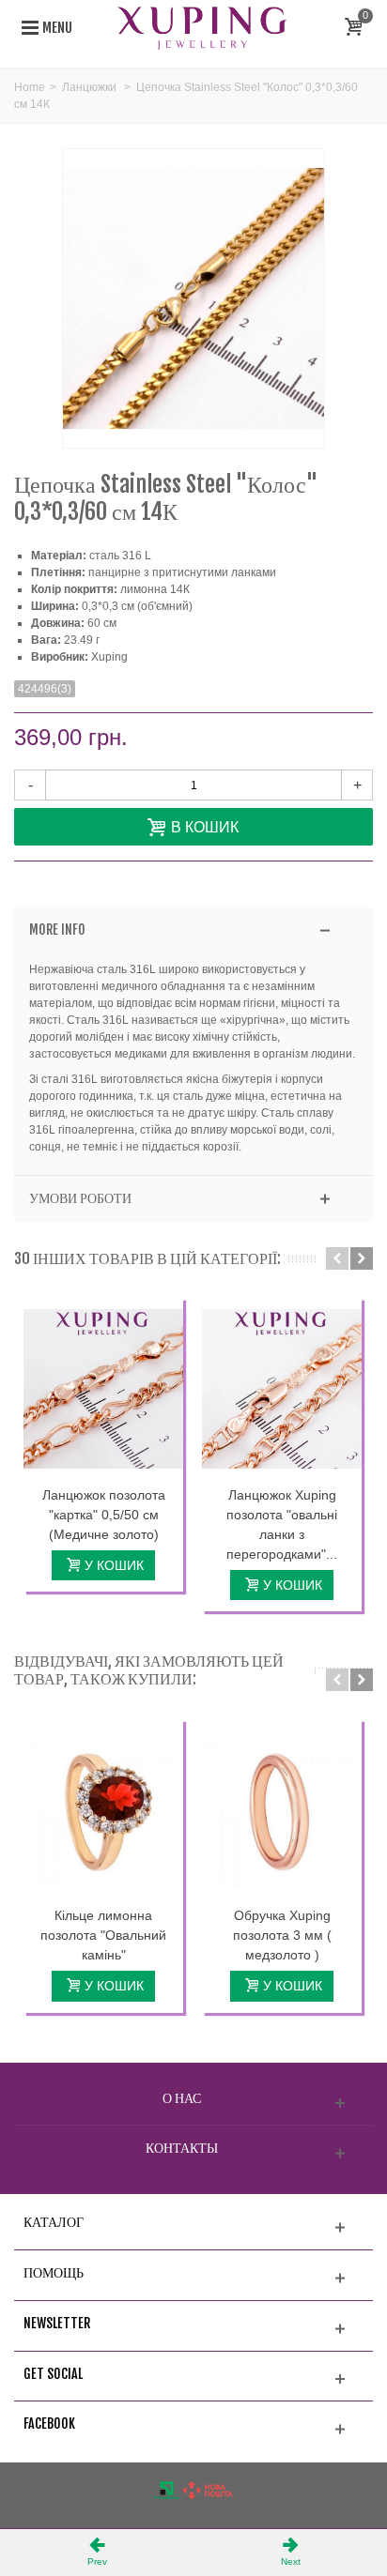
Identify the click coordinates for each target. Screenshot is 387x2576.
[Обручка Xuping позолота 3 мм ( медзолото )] (282, 1810)
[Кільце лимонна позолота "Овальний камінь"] (103, 1810)
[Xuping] (202, 27)
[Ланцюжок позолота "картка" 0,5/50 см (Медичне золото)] (103, 1389)
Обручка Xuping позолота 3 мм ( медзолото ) (282, 1935)
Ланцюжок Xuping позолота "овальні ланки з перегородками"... (282, 1524)
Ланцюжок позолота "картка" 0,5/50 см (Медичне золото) (104, 1515)
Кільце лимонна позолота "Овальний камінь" (103, 1935)
